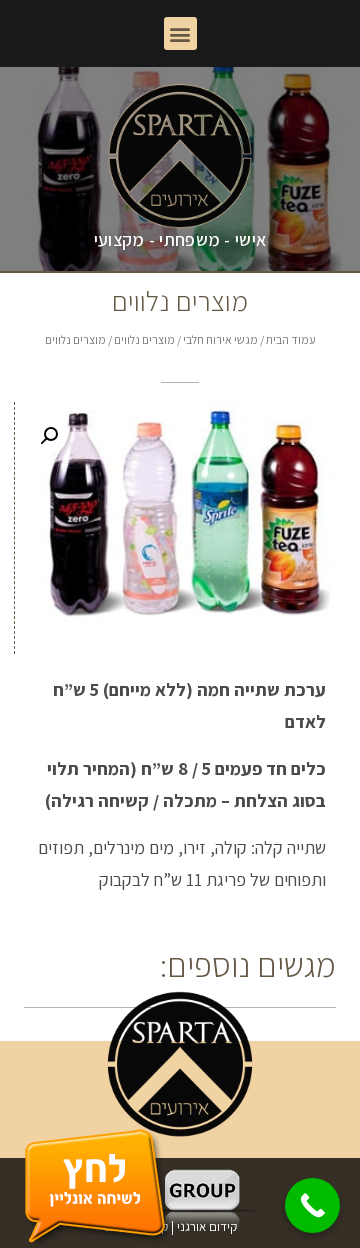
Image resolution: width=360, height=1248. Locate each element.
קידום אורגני (208, 1226)
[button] (180, 33)
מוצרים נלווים (144, 339)
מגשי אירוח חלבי (220, 339)
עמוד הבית (291, 339)
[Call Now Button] (312, 1205)
